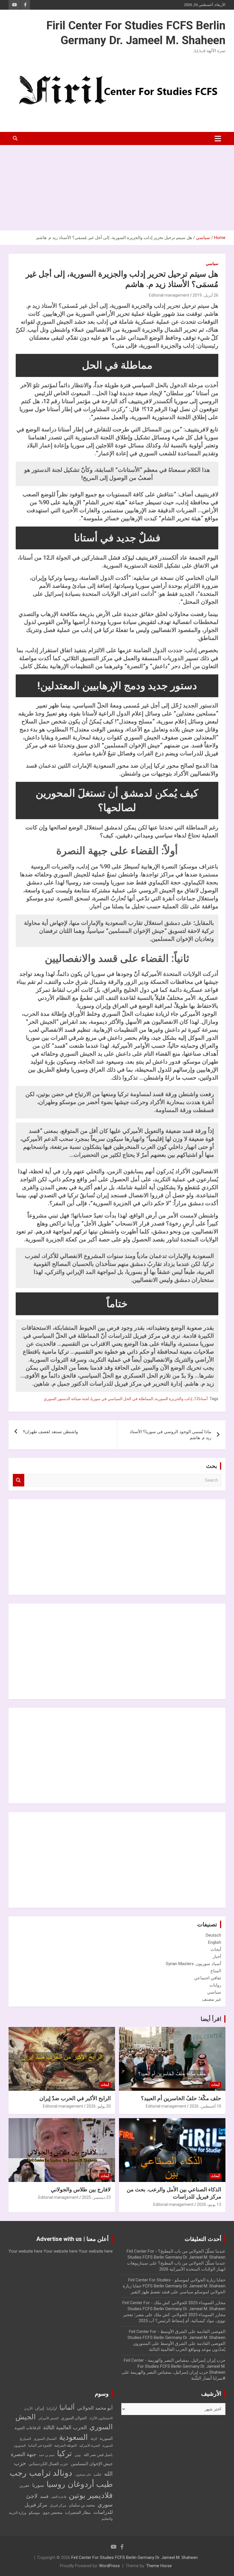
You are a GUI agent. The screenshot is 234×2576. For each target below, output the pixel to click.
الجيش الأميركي (48, 2418)
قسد (44, 2496)
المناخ (216, 1971)
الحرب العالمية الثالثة (65, 2427)
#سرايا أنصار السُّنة (208, 2378)
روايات (215, 1985)
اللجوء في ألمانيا (40, 2446)
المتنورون (20, 2446)
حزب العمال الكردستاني (48, 2464)
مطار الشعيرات (78, 2513)
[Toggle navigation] (218, 138)
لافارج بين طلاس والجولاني (81, 2190)
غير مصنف (212, 1999)
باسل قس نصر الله (98, 2455)
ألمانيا (67, 2407)
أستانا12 (201, 1399)
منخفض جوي (53, 2513)
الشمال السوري (45, 2439)
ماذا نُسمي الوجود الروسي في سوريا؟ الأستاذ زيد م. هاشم (170, 1435)
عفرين (25, 2486)
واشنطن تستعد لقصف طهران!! (50, 1432)
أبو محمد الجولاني (95, 2408)
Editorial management (169, 295)
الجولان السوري (74, 2418)
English (215, 1942)
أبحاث (216, 1949)
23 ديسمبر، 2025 (96, 2197)
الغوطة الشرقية (65, 2446)
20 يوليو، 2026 (99, 2106)
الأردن (28, 2408)
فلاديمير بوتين (91, 2495)
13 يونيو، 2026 (209, 2204)
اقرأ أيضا (211, 2019)
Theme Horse (159, 2566)
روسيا (56, 2484)
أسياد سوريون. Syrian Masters (193, 1964)
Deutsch (213, 1935)
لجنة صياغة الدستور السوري (66, 1399)
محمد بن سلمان (82, 2505)
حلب (98, 2474)
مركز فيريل (58, 2505)
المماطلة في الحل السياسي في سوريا (122, 1399)
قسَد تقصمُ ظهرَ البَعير (150, 2292)
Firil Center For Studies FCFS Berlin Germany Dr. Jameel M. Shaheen (135, 2557)
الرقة (94, 2439)
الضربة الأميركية (90, 2446)
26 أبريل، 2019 (205, 295)
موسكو (34, 2513)
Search (19, 1480)
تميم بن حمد (47, 2455)
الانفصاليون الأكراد (101, 2418)
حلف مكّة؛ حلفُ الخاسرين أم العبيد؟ (181, 2098)
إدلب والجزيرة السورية (174, 1399)
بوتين (78, 2455)
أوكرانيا (52, 2408)
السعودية (73, 2437)
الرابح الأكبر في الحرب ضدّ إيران (75, 2098)
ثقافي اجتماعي (208, 1978)
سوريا (38, 2485)
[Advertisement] (117, 188)
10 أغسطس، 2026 (205, 2106)
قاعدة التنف (59, 2497)
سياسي (212, 264)
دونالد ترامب (51, 2473)
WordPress (109, 2566)
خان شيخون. (83, 2475)
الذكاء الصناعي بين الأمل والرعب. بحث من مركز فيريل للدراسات (174, 2193)
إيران (40, 2408)
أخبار (217, 1957)
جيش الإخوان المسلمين (92, 2464)
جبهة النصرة (24, 2454)
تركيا (64, 2453)
